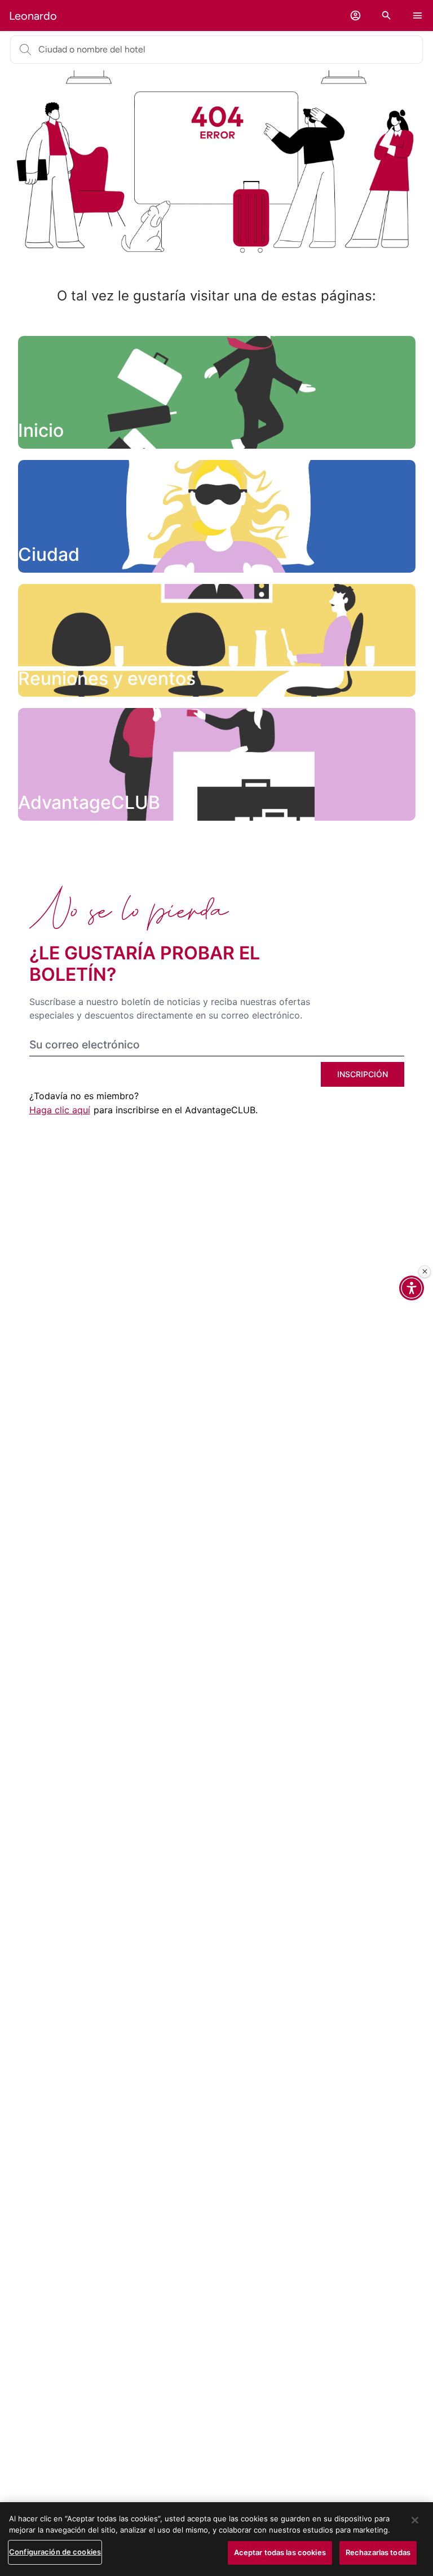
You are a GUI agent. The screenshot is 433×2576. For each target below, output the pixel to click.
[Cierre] (425, 1272)
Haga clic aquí (60, 1110)
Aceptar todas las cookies (280, 2552)
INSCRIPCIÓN (363, 1074)
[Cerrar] (415, 2520)
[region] (216, 2539)
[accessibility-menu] (412, 1288)
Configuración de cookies (55, 2552)
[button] (355, 16)
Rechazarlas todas (378, 2552)
